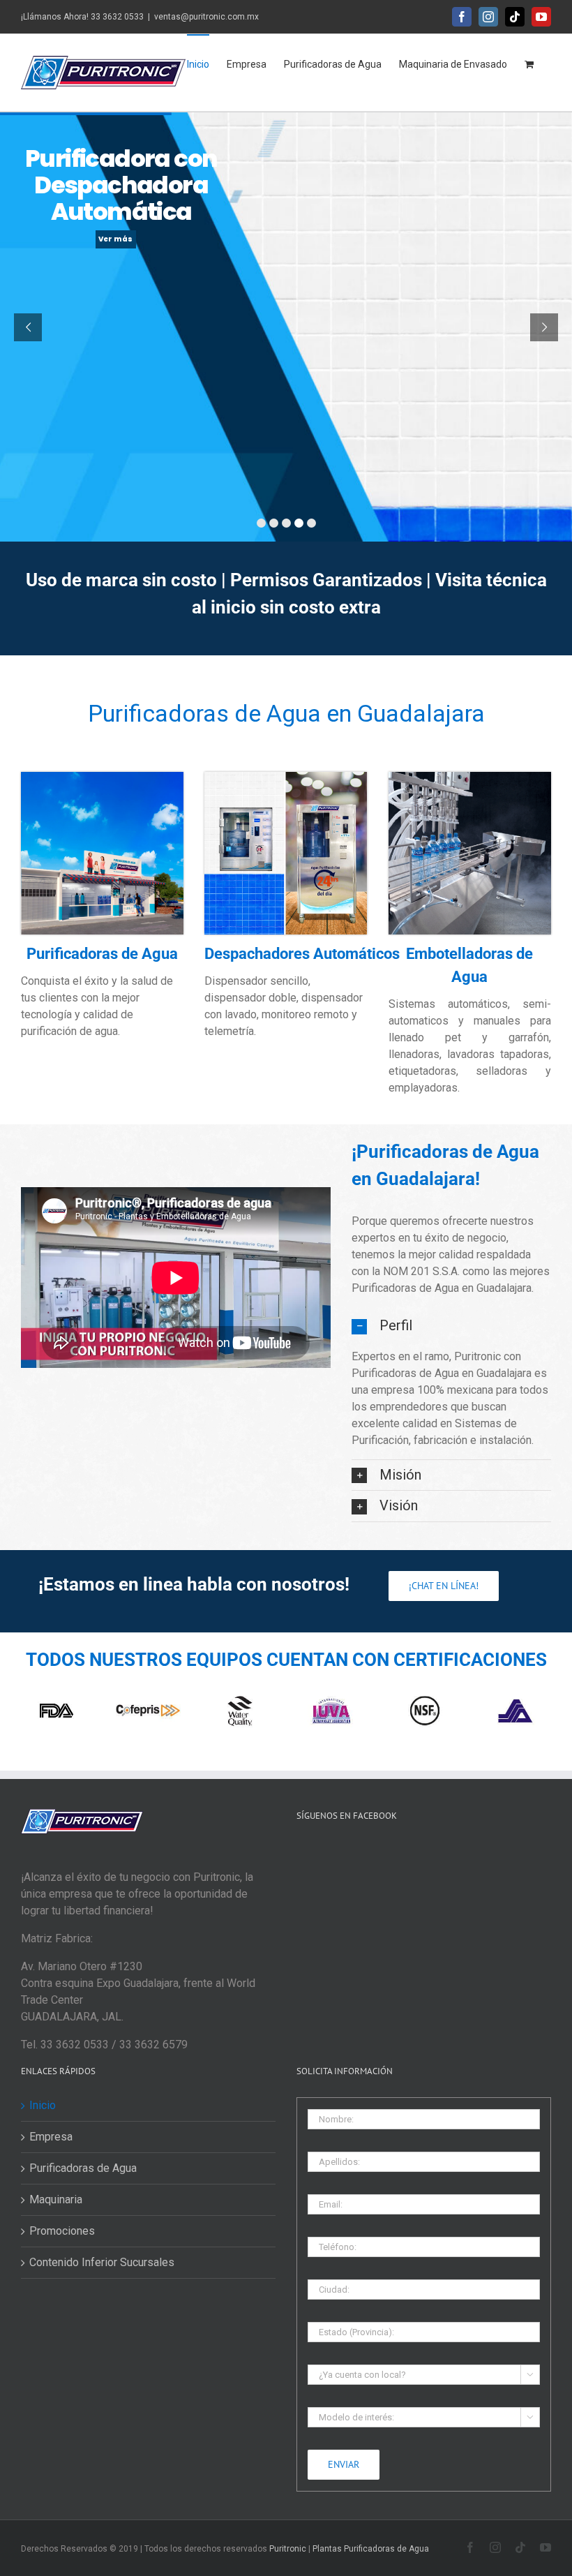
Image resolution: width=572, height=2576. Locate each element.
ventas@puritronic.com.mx (206, 17)
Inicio (43, 2105)
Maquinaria (56, 2199)
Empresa (51, 2137)
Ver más (115, 239)
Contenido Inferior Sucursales (102, 2262)
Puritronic (287, 2549)
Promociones (62, 2231)
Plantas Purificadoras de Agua (371, 2549)
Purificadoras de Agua (83, 2168)
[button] (451, 1326)
